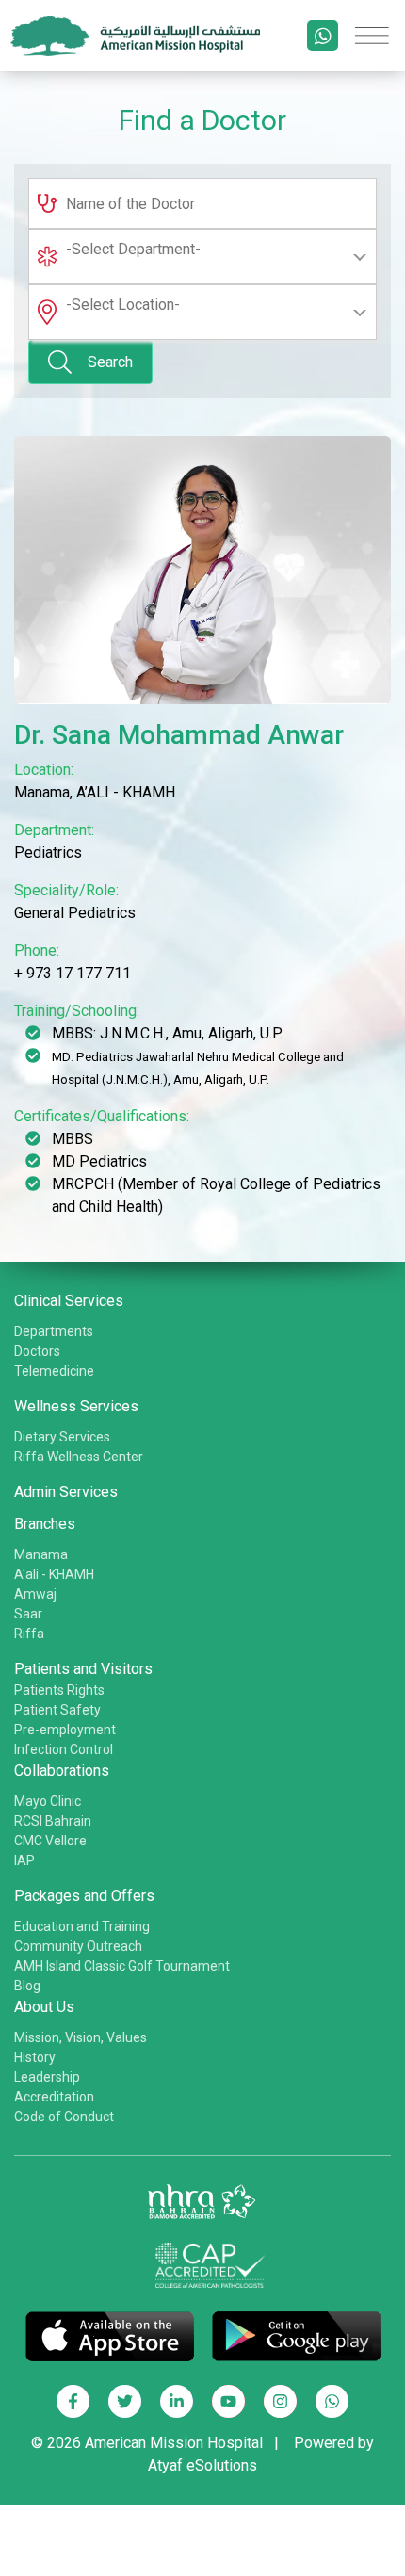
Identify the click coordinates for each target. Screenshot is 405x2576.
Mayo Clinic (48, 1801)
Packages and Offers (84, 1896)
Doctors (37, 1351)
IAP (24, 1860)
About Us (44, 2007)
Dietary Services (62, 1437)
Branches (45, 1524)
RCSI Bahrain (53, 1821)
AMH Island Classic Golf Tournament (122, 1966)
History (35, 2057)
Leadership (47, 2077)
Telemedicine (54, 1371)
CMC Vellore (50, 1841)
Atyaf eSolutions (202, 2465)
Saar (28, 1614)
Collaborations (62, 1771)
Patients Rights (59, 1690)
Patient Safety (57, 1710)
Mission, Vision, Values (81, 2037)
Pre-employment (65, 1730)
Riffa (29, 1634)
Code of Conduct (64, 2117)
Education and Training (82, 1926)
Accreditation (54, 2097)
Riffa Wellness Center (79, 1457)
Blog (27, 1986)
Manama (41, 1554)
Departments (54, 1331)
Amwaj (35, 1594)
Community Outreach (78, 1946)
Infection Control (64, 1749)
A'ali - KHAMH (54, 1574)
